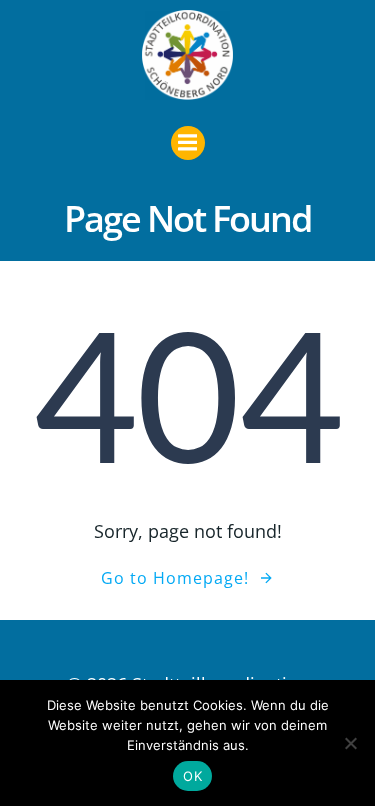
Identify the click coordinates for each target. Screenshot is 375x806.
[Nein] (350, 743)
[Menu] (188, 143)
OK (192, 776)
